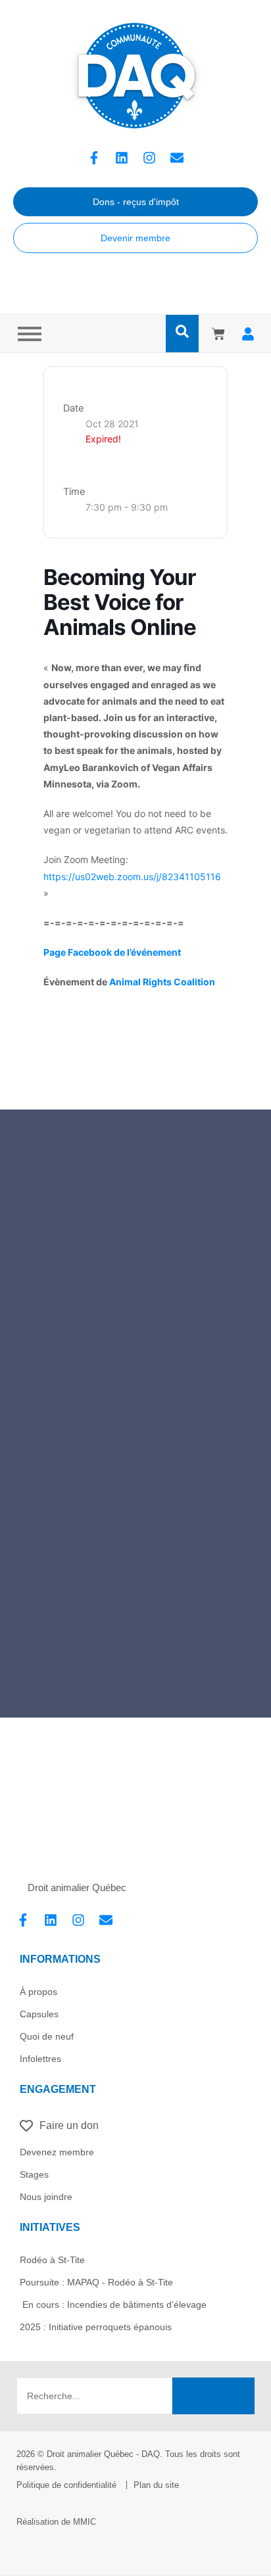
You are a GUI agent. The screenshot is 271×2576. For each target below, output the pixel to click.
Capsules (39, 2014)
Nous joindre (46, 2197)
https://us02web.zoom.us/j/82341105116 (132, 877)
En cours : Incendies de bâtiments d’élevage (113, 2305)
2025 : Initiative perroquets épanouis (96, 2327)
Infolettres (40, 2059)
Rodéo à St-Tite (52, 2260)
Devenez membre (57, 2152)
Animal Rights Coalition (162, 982)
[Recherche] (213, 2396)
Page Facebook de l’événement (112, 952)
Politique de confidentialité (66, 2485)
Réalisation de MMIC (56, 2522)
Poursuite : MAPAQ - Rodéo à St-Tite (96, 2282)
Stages (34, 2174)
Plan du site (156, 2485)
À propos (38, 1992)
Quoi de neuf (47, 2036)
